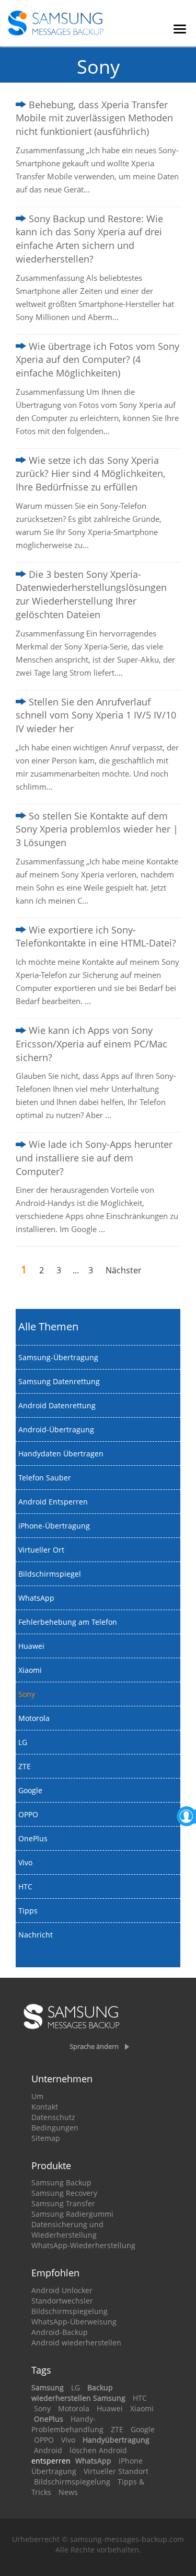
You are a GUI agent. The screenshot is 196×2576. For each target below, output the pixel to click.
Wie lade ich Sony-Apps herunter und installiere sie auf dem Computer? (94, 1158)
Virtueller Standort (116, 2471)
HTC (25, 1887)
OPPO (28, 1814)
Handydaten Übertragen (61, 1454)
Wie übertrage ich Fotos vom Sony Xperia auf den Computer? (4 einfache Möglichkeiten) (97, 360)
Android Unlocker (62, 2290)
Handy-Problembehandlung (67, 2424)
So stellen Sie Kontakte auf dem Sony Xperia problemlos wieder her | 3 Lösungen (97, 829)
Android (48, 2450)
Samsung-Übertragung (58, 1357)
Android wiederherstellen (76, 2343)
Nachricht (36, 1935)
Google (30, 1790)
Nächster (124, 1270)
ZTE (25, 1766)
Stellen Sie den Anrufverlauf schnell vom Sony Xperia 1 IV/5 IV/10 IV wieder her (96, 715)
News (68, 2492)
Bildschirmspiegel (50, 1574)
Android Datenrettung (57, 1405)
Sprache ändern (94, 2046)
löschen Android (98, 2450)
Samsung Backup (61, 2182)
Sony (27, 1694)
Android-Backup (60, 2332)
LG (23, 1742)
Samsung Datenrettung (59, 1381)
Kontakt (45, 2107)
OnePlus (33, 1838)
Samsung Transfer (63, 2203)
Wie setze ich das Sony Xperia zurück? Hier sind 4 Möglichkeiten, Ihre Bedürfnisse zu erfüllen (90, 474)
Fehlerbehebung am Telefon (68, 1622)
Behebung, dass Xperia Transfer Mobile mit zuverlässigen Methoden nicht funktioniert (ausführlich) (94, 118)
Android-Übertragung (56, 1429)
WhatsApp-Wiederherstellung (83, 2245)
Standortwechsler (62, 2301)
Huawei (31, 1646)
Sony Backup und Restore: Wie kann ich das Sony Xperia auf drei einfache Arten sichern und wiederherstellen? (89, 239)
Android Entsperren (53, 1502)
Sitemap (46, 2138)
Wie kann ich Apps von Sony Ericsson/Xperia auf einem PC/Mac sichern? (91, 1044)
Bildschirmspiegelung (70, 2311)
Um (37, 2096)
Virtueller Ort (41, 1550)
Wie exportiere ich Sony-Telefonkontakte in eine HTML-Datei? (96, 937)
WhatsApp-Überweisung (74, 2322)
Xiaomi (30, 1670)
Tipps (28, 1911)
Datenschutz (53, 2117)
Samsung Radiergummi (72, 2214)
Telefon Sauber (45, 1478)
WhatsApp (36, 1598)
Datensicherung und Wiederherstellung (67, 2230)
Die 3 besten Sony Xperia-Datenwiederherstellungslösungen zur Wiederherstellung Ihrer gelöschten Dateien (91, 594)
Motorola (34, 1718)
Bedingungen (55, 2128)
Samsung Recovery (64, 2193)
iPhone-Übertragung (54, 1526)
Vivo (25, 1862)
